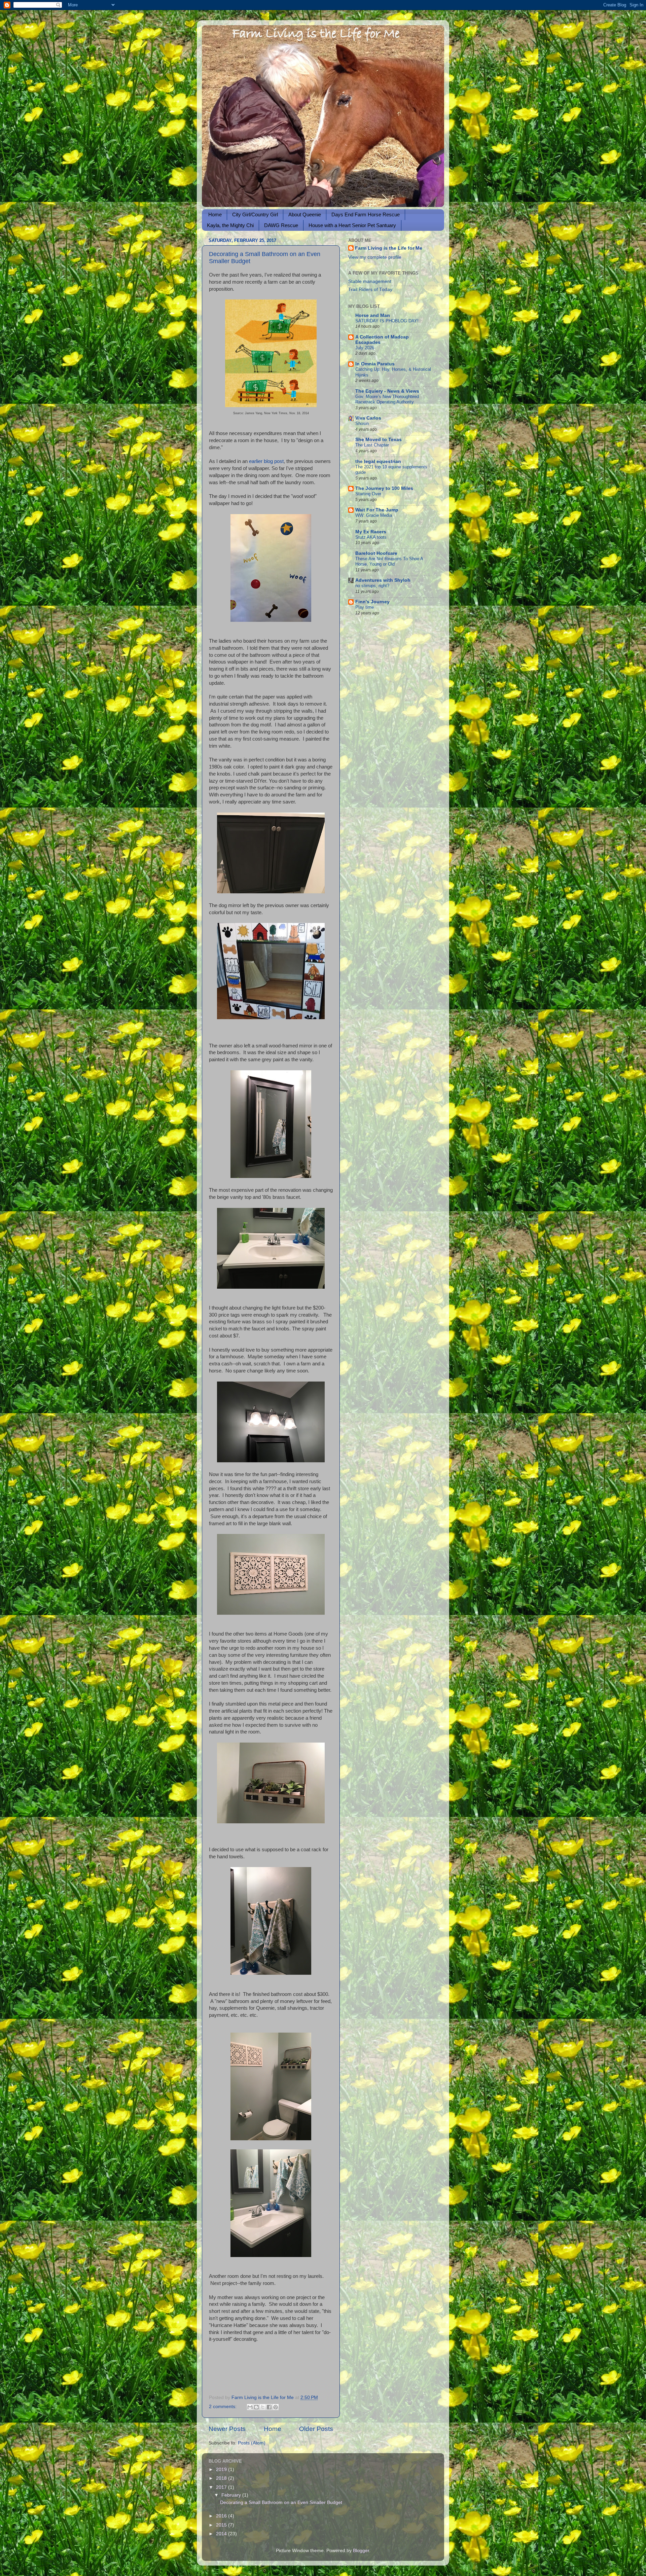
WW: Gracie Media (374, 515)
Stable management (370, 281)
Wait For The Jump (377, 510)
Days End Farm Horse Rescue (366, 214)
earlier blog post (266, 461)
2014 (222, 2534)
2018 (222, 2478)
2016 (222, 2516)
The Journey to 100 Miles (384, 488)
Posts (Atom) (252, 2443)
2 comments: (223, 2407)
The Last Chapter (372, 445)
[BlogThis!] (256, 2407)
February (232, 2495)
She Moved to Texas (379, 440)
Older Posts (316, 2429)
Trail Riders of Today (370, 290)
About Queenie (305, 214)
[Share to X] (263, 2407)
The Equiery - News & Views (387, 391)
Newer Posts (227, 2429)
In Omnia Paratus (375, 364)
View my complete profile (375, 257)
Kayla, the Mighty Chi (230, 225)
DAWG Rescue (281, 225)
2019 (222, 2470)
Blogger (361, 2551)
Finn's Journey (372, 602)
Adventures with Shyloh (383, 580)
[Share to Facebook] (269, 2407)
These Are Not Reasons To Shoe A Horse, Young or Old (389, 562)
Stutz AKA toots (371, 537)
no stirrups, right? (372, 586)
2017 (222, 2487)
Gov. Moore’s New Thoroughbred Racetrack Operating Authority (387, 399)
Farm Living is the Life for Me (389, 248)
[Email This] (250, 2407)
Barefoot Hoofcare (376, 553)
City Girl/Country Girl (255, 214)
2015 (222, 2525)
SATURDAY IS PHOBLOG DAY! (387, 321)
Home (215, 214)
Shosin (362, 423)
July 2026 (365, 348)
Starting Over (368, 494)
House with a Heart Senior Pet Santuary (352, 225)
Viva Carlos (368, 418)
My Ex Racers (371, 532)
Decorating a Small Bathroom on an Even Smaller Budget (281, 2502)
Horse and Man (373, 315)
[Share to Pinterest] (276, 2407)
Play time (365, 607)
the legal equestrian (378, 461)
